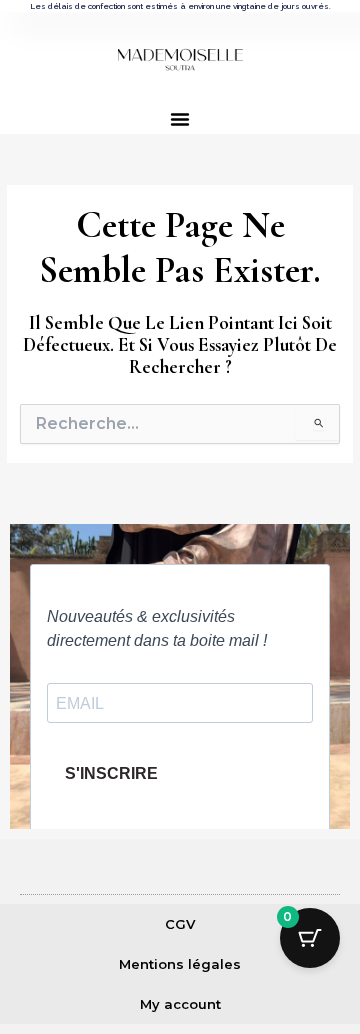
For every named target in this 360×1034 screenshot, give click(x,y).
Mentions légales (180, 964)
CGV (180, 924)
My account (180, 1004)
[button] (180, 119)
